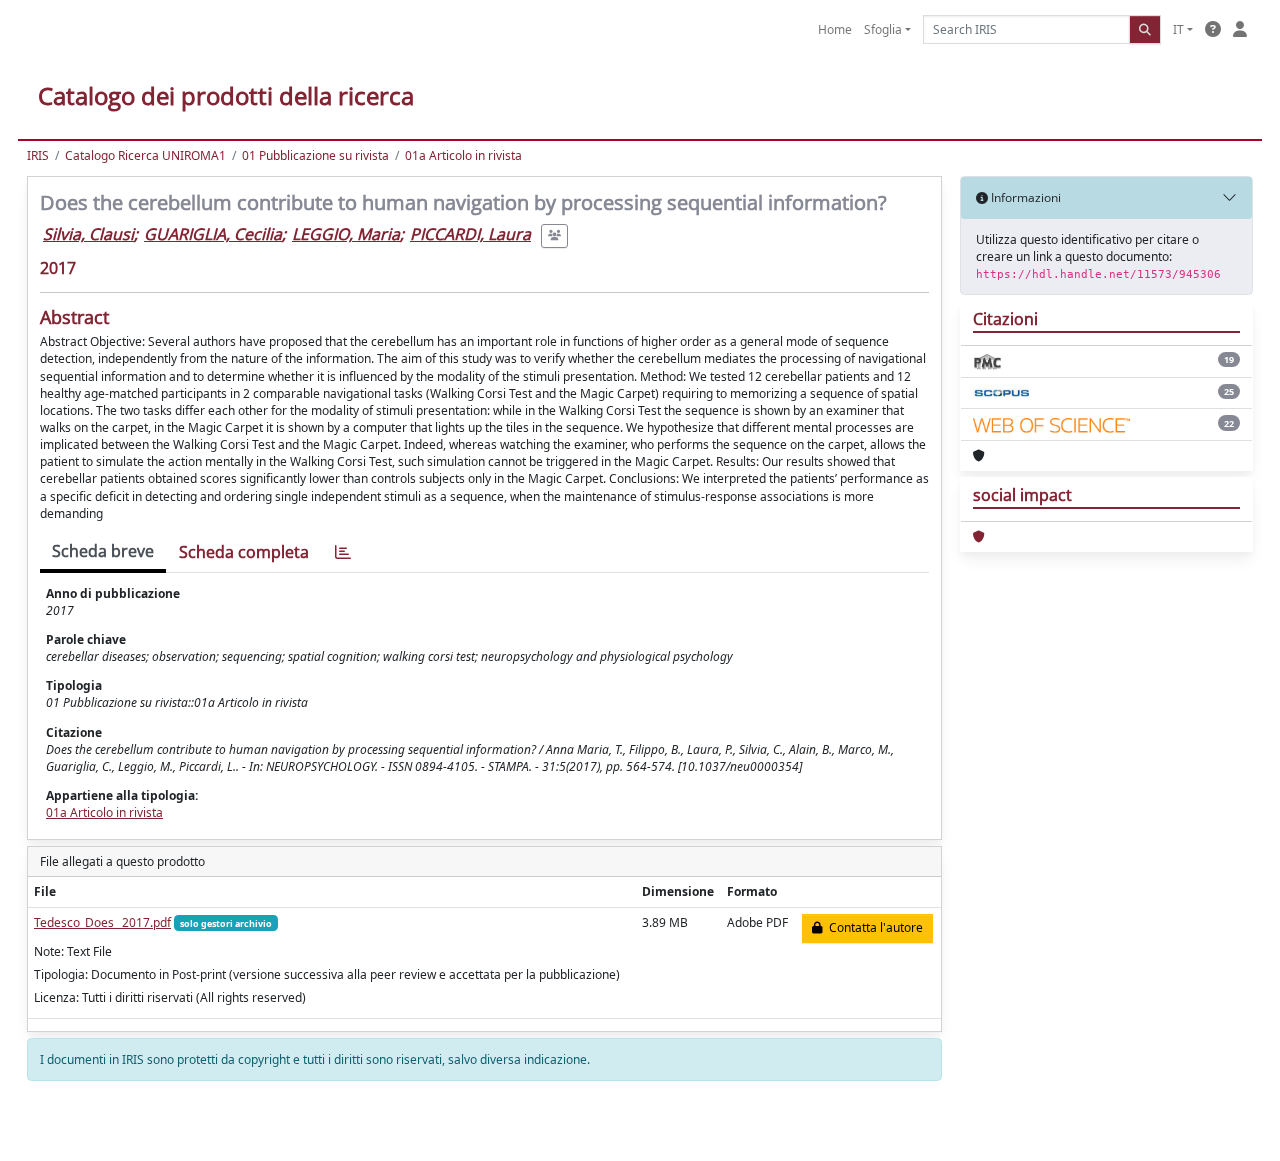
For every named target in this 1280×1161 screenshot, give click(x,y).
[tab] (343, 552)
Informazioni (1024, 197)
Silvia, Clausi (88, 234)
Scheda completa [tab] (244, 552)
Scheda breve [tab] (103, 551)
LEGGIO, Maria (346, 234)
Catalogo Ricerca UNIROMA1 (145, 155)
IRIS (38, 155)
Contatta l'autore (873, 927)
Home (835, 29)
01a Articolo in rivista (463, 155)
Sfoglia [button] (883, 29)
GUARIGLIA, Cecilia (213, 234)
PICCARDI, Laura (470, 234)
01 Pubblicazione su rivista (315, 155)
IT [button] (1178, 29)
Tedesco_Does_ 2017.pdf (102, 922)
